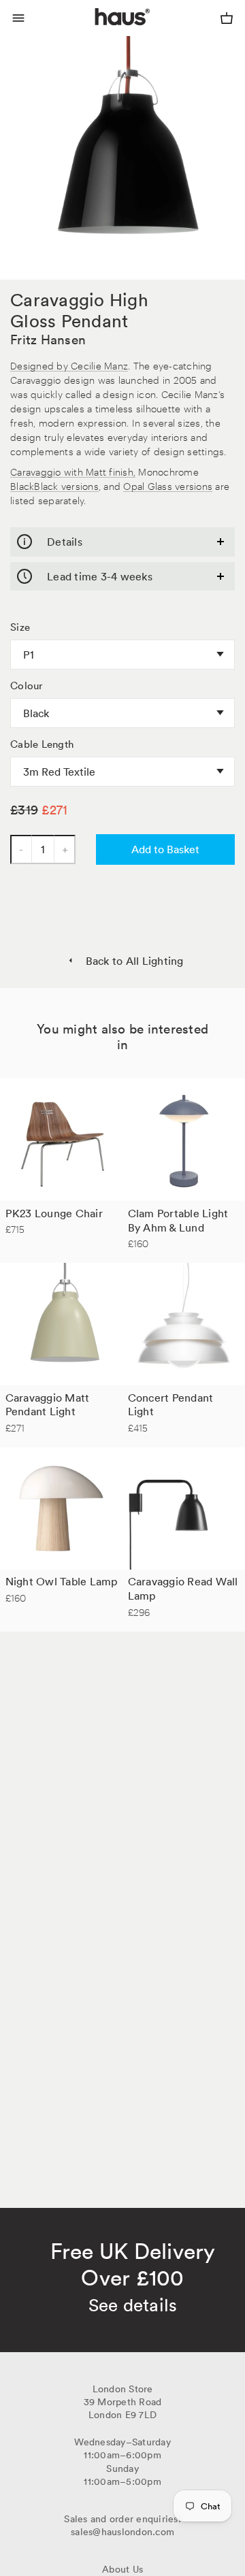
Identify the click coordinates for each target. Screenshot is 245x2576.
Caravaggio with (48, 471)
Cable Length (42, 744)
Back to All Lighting (134, 961)
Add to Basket (165, 849)
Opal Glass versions (168, 485)
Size (20, 627)
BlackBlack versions (54, 485)
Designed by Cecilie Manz (69, 365)
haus (98, 33)
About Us (122, 2569)
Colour (27, 686)
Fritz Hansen (48, 340)
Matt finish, (111, 471)
